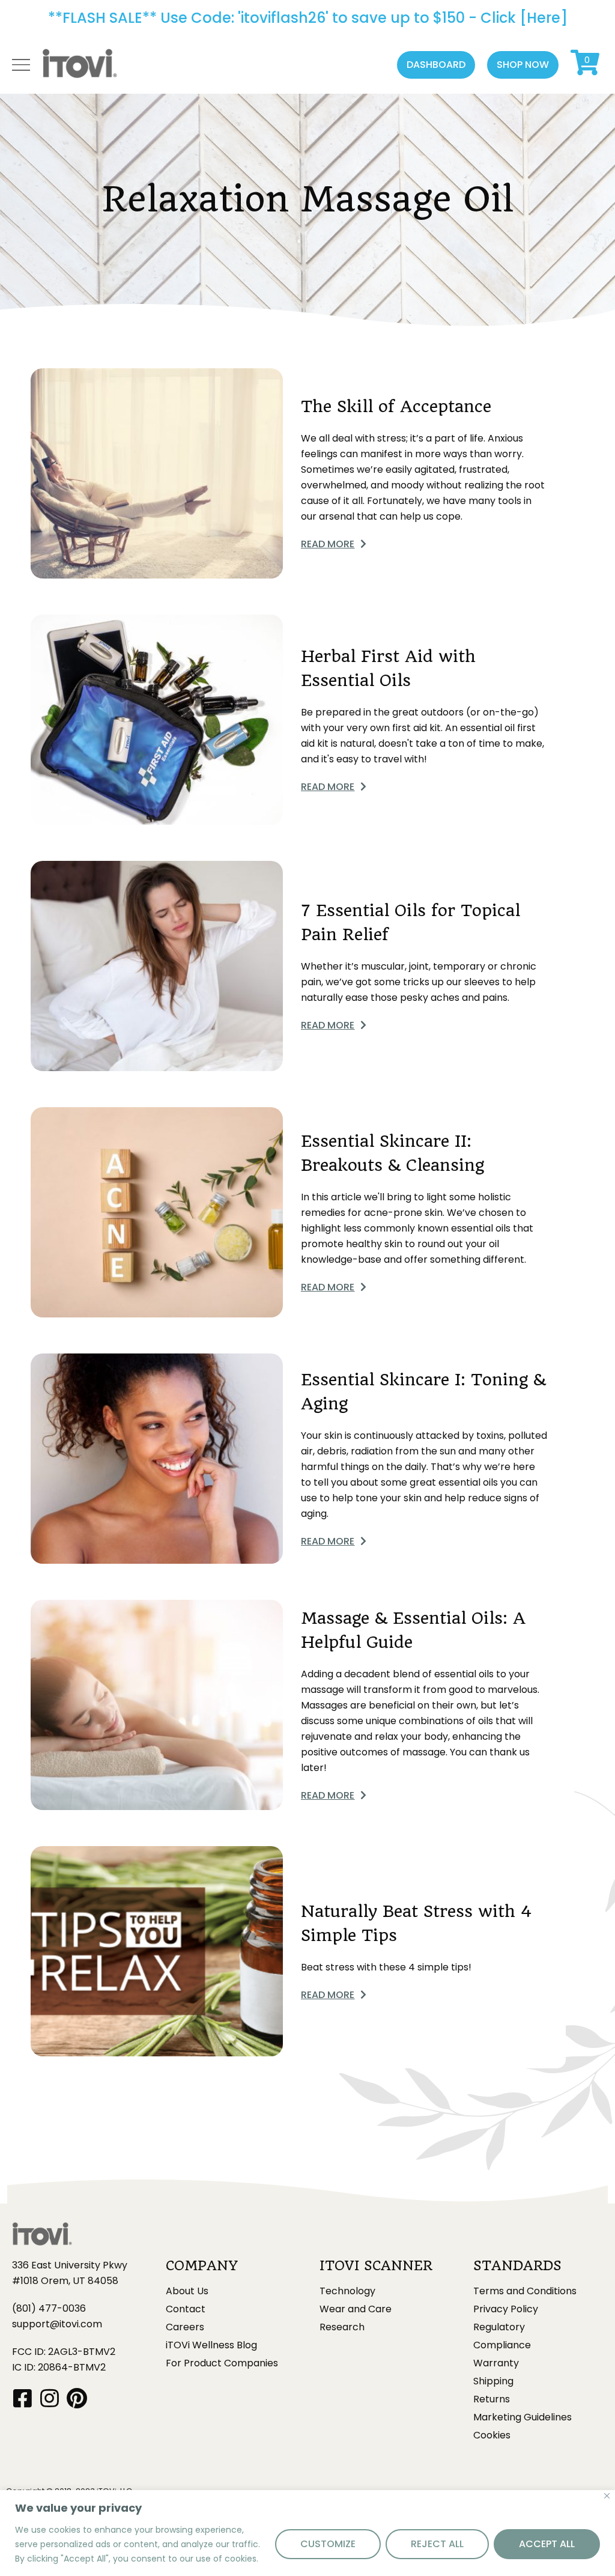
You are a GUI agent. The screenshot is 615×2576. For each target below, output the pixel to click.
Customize (328, 2544)
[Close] (607, 2496)
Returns (492, 2399)
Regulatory (499, 2327)
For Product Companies (222, 2363)
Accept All (547, 2544)
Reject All (437, 2544)
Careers (185, 2327)
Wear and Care (356, 2309)
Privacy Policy (506, 2309)
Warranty (496, 2363)
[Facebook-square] (23, 2398)
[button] (436, 65)
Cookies (492, 2435)
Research (342, 2327)
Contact (186, 2309)
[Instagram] (50, 2398)
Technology (347, 2291)
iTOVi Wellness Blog (211, 2345)
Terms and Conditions (525, 2291)
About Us (187, 2291)
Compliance (502, 2345)
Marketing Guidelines (523, 2417)
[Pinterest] (77, 2398)
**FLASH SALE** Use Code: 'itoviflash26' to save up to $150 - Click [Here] (308, 18)
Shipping (493, 2381)
